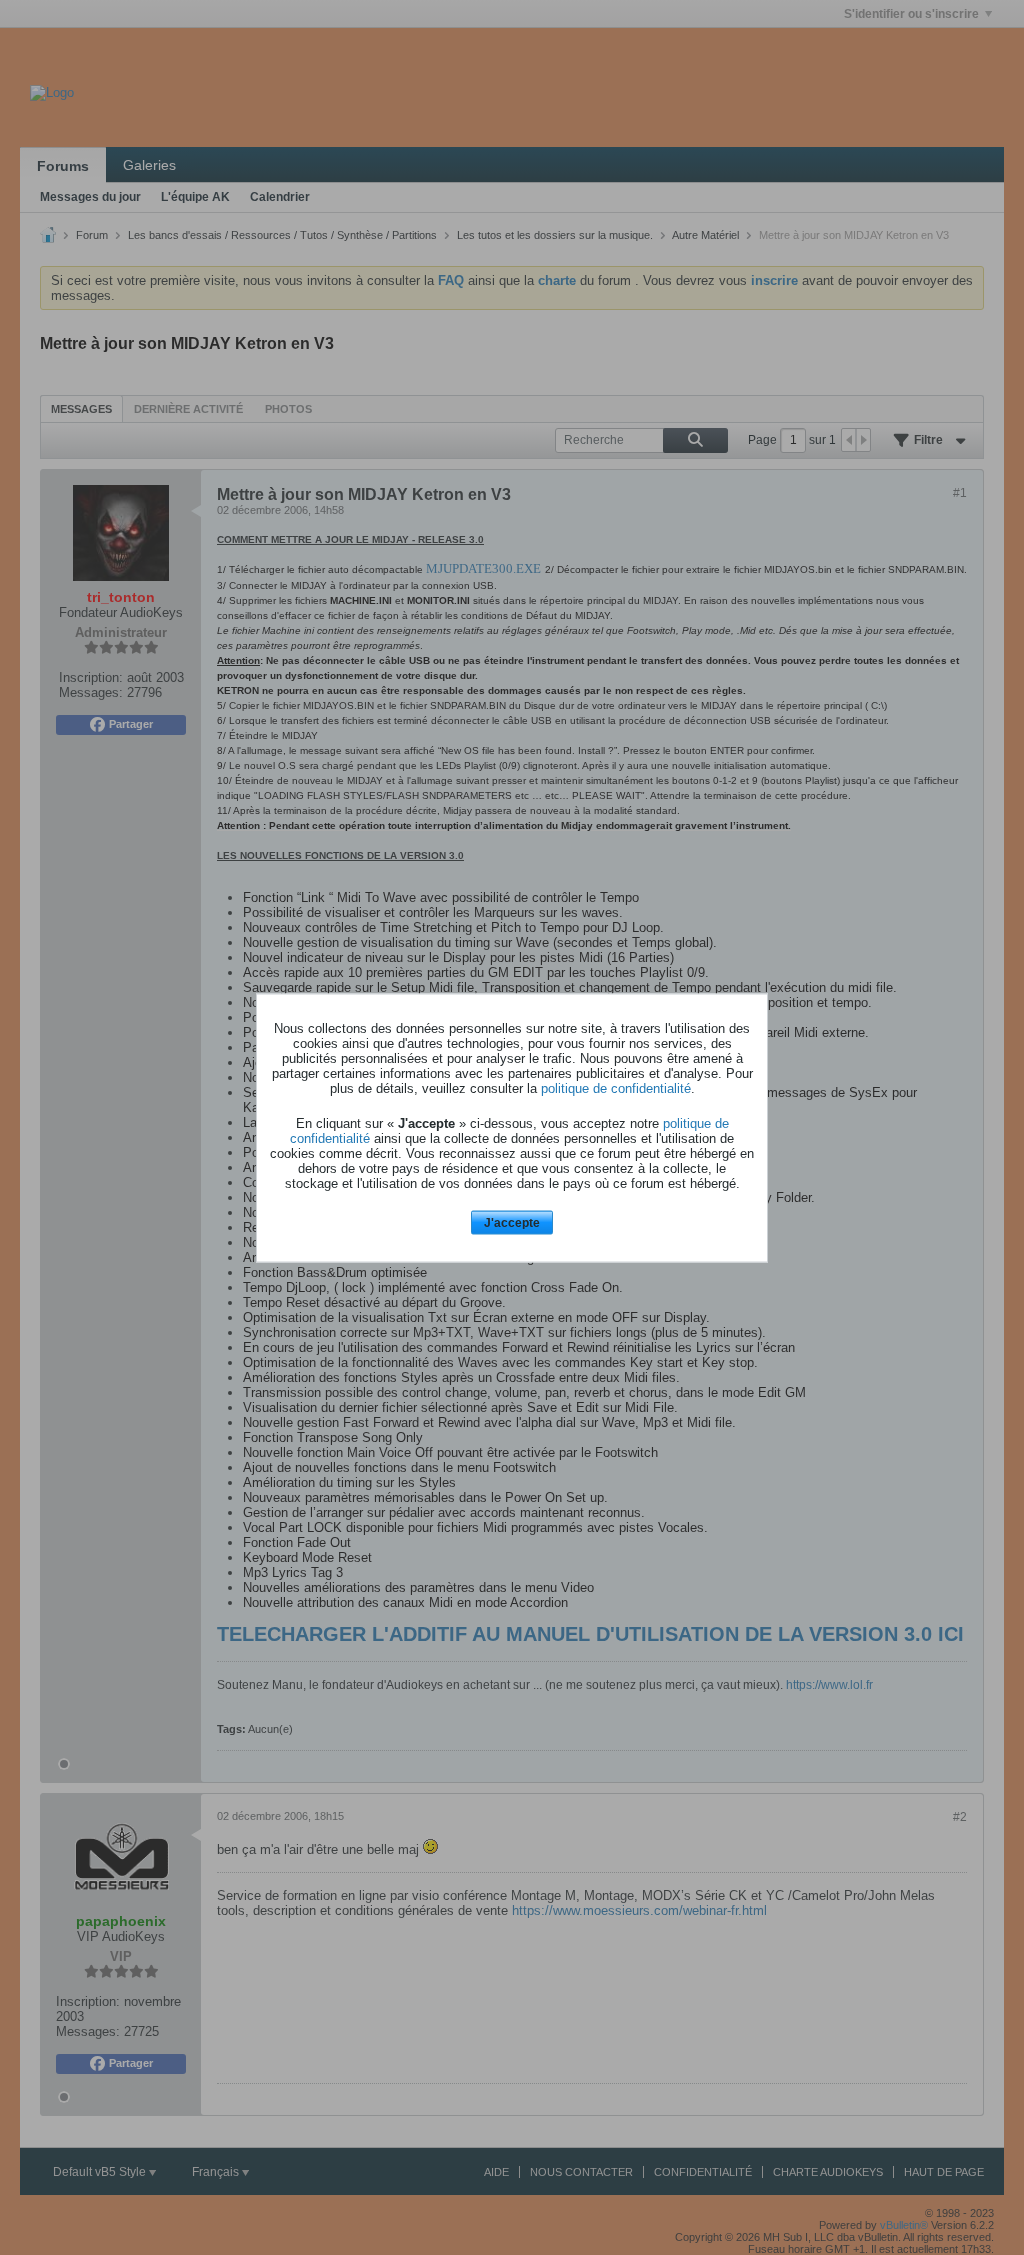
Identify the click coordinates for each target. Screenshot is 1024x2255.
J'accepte (512, 1223)
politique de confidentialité (616, 1088)
